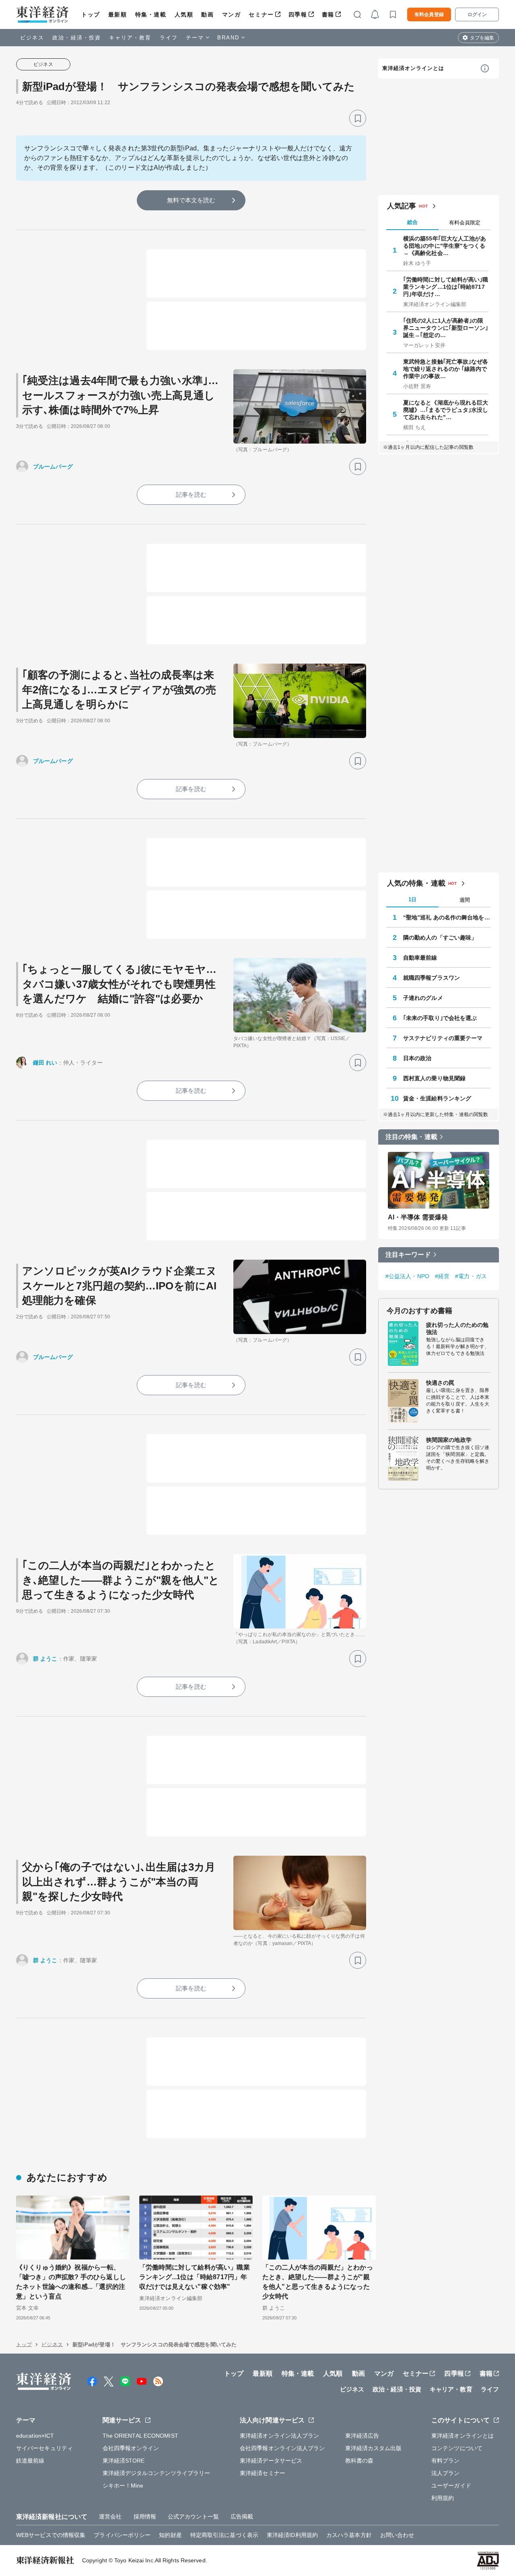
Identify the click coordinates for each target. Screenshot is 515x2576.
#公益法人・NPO (407, 1276)
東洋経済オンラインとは (413, 68)
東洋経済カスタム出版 (374, 2448)
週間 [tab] (465, 900)
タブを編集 (482, 38)
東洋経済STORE (124, 2461)
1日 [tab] (412, 899)
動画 (207, 14)
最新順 (118, 14)
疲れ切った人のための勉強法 (457, 1328)
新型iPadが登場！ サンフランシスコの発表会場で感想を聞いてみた (188, 86)
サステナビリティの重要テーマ (443, 1038)
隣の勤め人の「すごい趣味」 (440, 937)
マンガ (232, 14)
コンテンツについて (457, 2448)
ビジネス (32, 38)
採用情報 (145, 2516)
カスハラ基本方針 (349, 2535)
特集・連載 (151, 14)
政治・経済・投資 (77, 38)
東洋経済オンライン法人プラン (279, 2436)
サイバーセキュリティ (44, 2448)
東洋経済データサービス (271, 2461)
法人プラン (446, 2473)
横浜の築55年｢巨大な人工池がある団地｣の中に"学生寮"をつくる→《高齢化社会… (445, 246)
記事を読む (191, 494)
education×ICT (35, 2436)
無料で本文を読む (191, 200)
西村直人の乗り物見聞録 (434, 1078)
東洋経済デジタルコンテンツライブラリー (157, 2473)
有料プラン (446, 2461)
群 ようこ (45, 1659)
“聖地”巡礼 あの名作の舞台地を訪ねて (447, 917)
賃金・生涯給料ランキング (437, 1098)
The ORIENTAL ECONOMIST (140, 2436)
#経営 (442, 1276)
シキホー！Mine (123, 2486)
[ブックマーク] (358, 118)
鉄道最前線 (30, 2461)
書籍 (328, 14)
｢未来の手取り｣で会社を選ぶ (440, 1018)
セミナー (261, 14)
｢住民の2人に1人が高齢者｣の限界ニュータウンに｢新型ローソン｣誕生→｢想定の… (446, 328)
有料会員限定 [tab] (465, 223)
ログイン (477, 14)
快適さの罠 (440, 1383)
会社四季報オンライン (131, 2448)
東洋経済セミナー (263, 2473)
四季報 (298, 14)
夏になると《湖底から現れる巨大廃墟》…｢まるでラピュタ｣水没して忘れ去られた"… (446, 410)
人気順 (184, 14)
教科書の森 (359, 2461)
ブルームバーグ (53, 467)
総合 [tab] (412, 222)
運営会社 (110, 2516)
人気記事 (402, 206)
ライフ (169, 38)
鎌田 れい (45, 1063)
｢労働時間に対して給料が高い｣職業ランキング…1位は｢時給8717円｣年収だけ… (446, 287)
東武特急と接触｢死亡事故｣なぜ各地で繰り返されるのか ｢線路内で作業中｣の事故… (446, 369)
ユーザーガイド (451, 2486)
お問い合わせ (397, 2535)
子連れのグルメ (423, 998)
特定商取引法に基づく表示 (224, 2535)
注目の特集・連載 (411, 1137)
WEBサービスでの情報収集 (51, 2535)
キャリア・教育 (130, 38)
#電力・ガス (471, 1276)
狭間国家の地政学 (449, 1440)
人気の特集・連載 (416, 883)
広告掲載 (242, 2516)
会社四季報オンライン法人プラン (282, 2448)
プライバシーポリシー (122, 2535)
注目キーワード (408, 1255)
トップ (91, 14)
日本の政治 (417, 1058)
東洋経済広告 (362, 2436)
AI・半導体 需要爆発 (418, 1217)
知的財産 (170, 2535)
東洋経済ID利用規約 (292, 2535)
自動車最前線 (420, 958)
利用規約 (443, 2498)
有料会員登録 (429, 14)
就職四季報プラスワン (432, 978)
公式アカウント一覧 (193, 2516)
